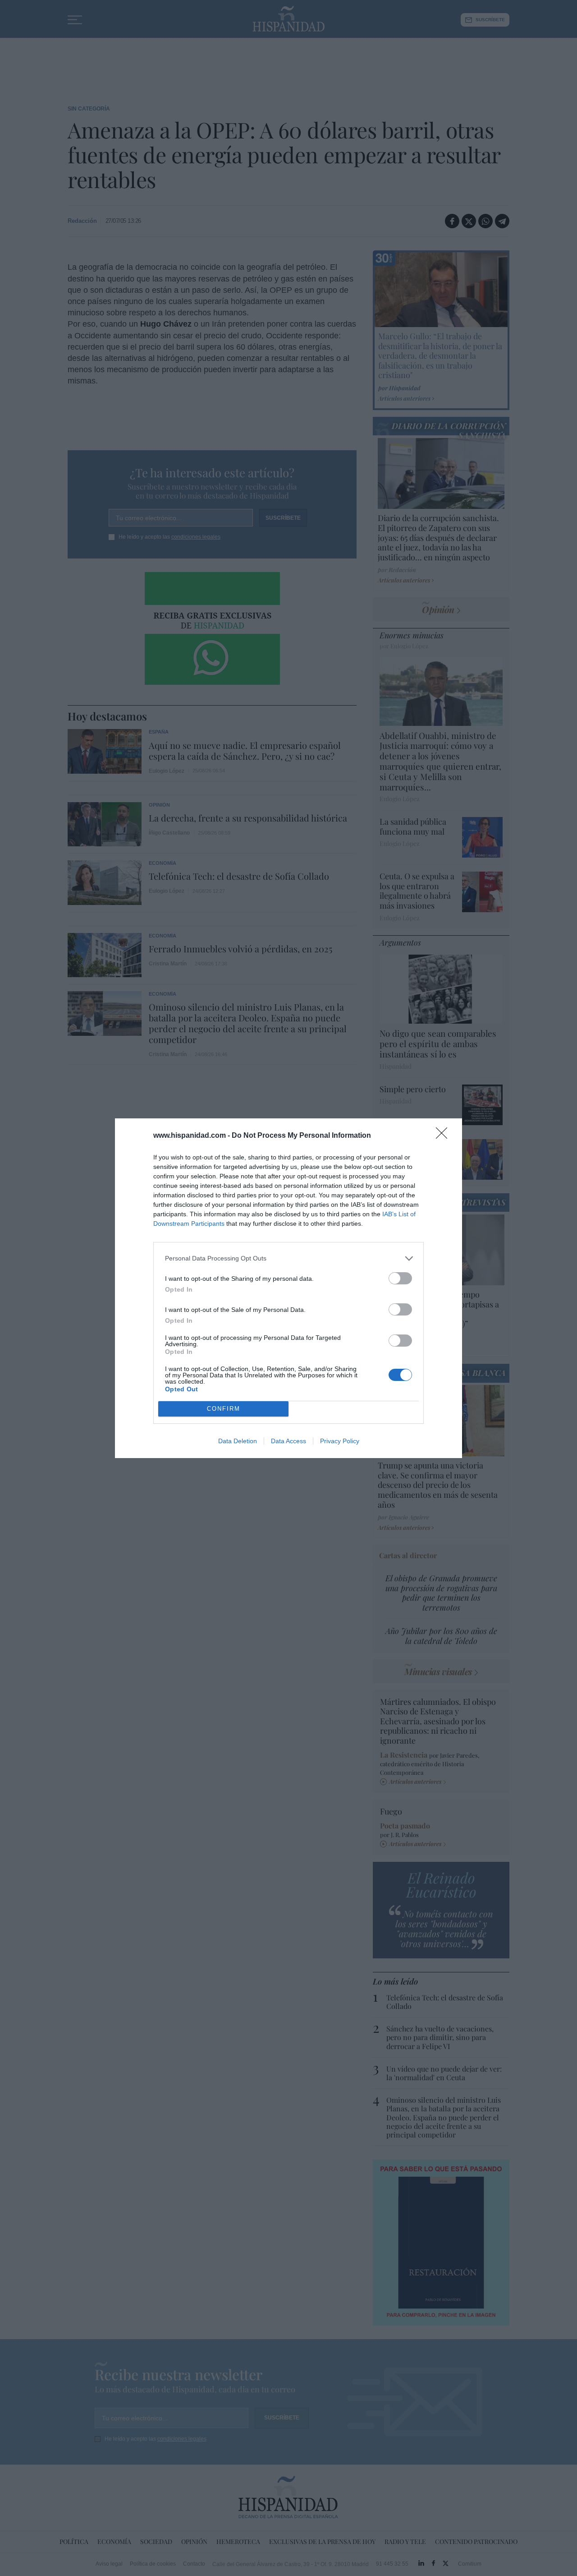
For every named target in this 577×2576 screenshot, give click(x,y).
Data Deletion (238, 1441)
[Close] (444, 1136)
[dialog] (288, 1288)
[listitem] (288, 1258)
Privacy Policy (340, 1441)
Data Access (288, 1441)
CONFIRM (224, 1409)
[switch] (400, 1278)
